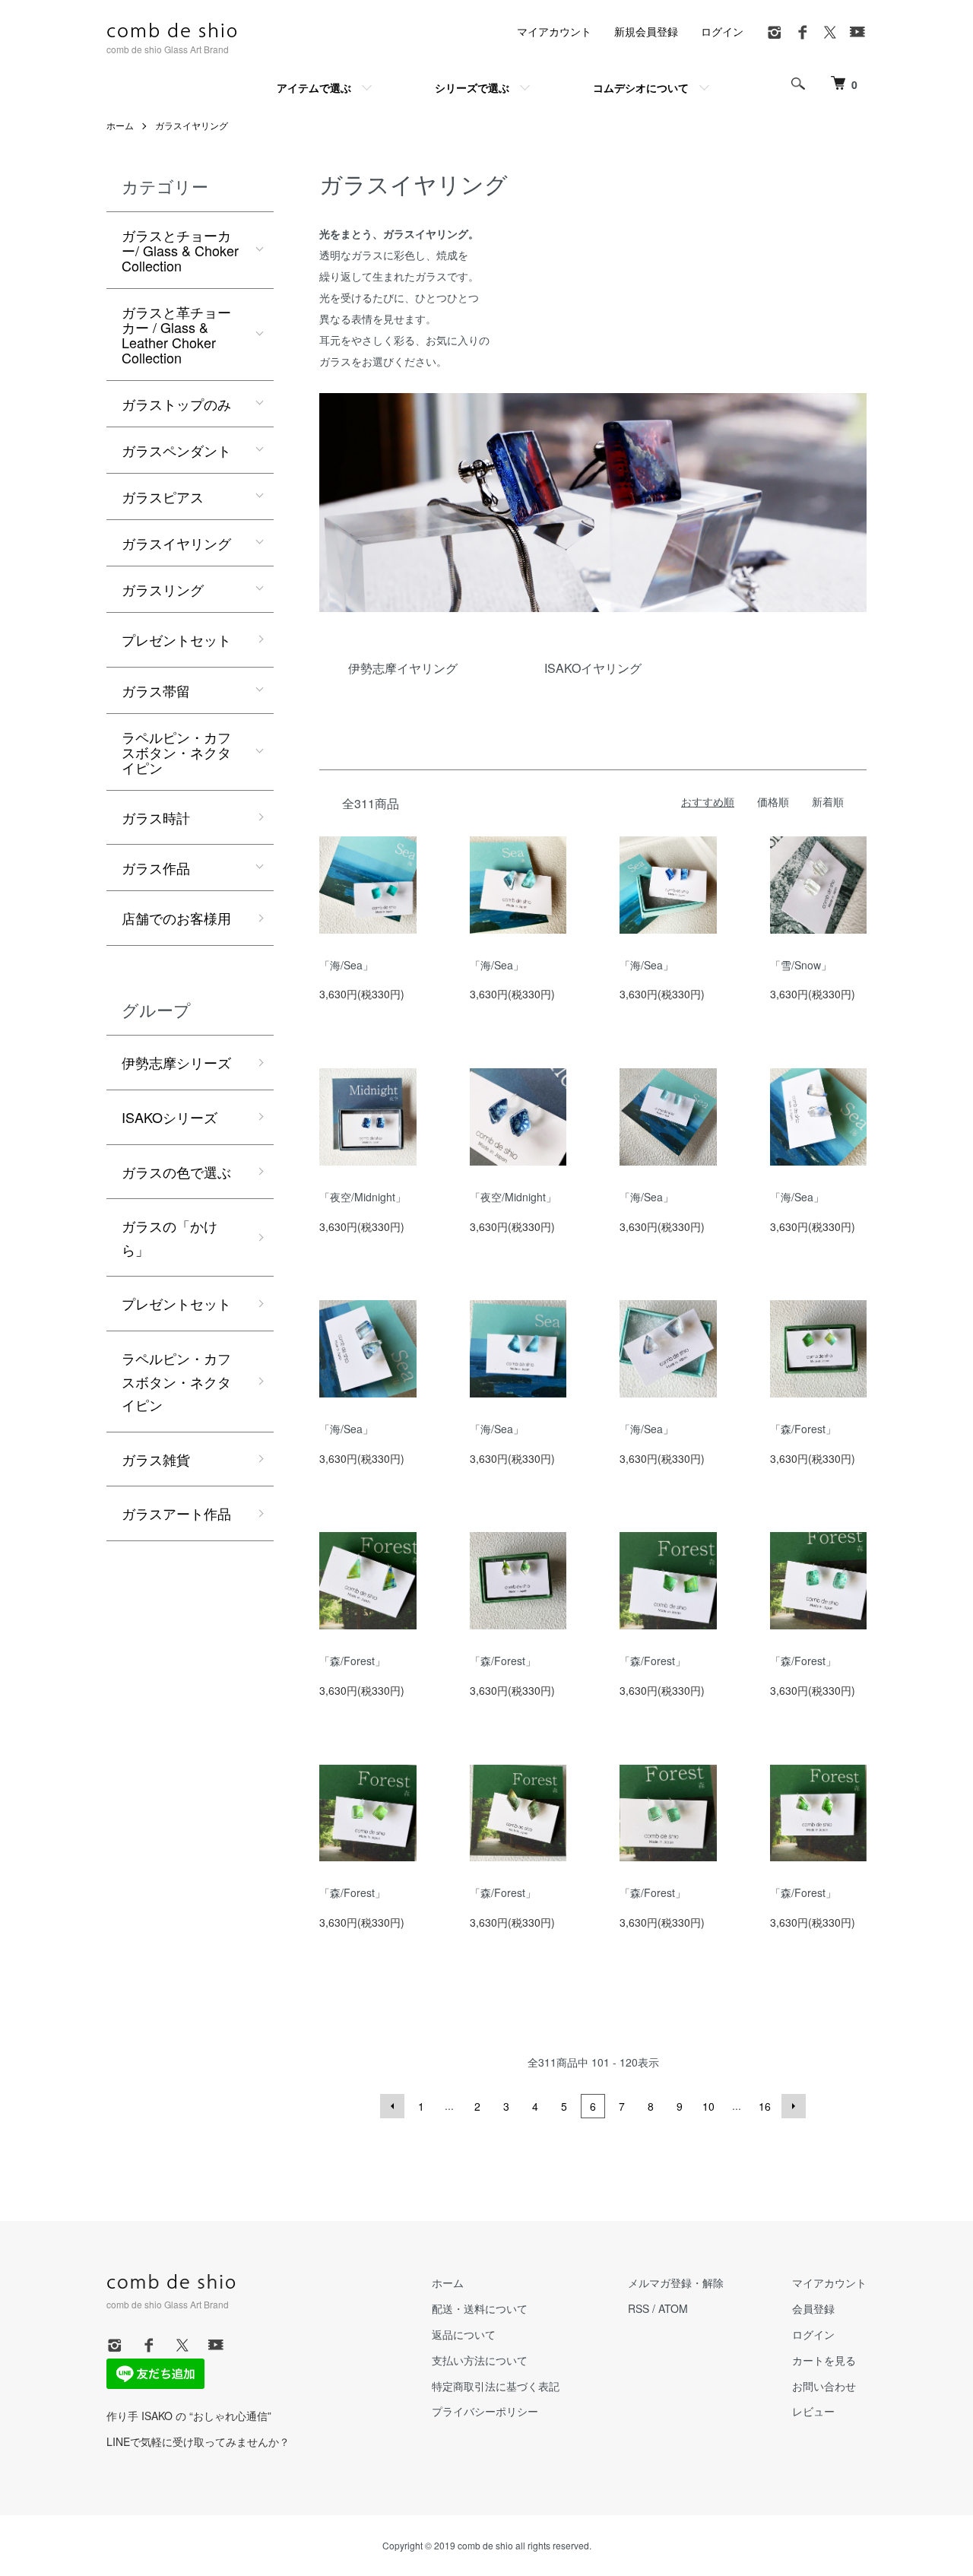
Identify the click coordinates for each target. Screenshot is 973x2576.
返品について (464, 2334)
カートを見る (824, 2360)
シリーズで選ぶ (472, 87)
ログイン (722, 31)
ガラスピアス (163, 496)
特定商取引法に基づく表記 (496, 2386)
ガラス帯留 (156, 690)
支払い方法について (480, 2360)
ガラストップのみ (176, 404)
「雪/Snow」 (801, 965)
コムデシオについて (641, 87)
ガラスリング (163, 589)
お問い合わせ (824, 2386)
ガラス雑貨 (156, 1459)
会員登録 (813, 2308)
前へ (392, 2106)
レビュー (813, 2411)
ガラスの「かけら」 (170, 1237)
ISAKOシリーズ (170, 1117)
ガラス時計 (156, 817)
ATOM (673, 2308)
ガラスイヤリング (192, 125)
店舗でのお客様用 (176, 918)
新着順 (828, 801)
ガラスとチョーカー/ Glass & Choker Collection (180, 250)
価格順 (773, 801)
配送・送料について (480, 2308)
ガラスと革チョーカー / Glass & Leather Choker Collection (176, 335)
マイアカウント (554, 31)
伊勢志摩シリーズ (176, 1062)
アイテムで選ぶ (314, 87)
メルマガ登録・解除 (676, 2283)
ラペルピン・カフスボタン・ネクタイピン (176, 752)
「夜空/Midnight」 (363, 1197)
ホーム (120, 125)
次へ (794, 2106)
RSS (639, 2308)
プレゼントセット (176, 639)
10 (708, 2106)
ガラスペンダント (176, 450)
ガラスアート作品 (176, 1513)
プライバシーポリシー (485, 2411)
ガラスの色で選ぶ (176, 1172)
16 (765, 2106)
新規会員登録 (646, 31)
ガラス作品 (156, 868)
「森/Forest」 (803, 1429)
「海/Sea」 (346, 965)
